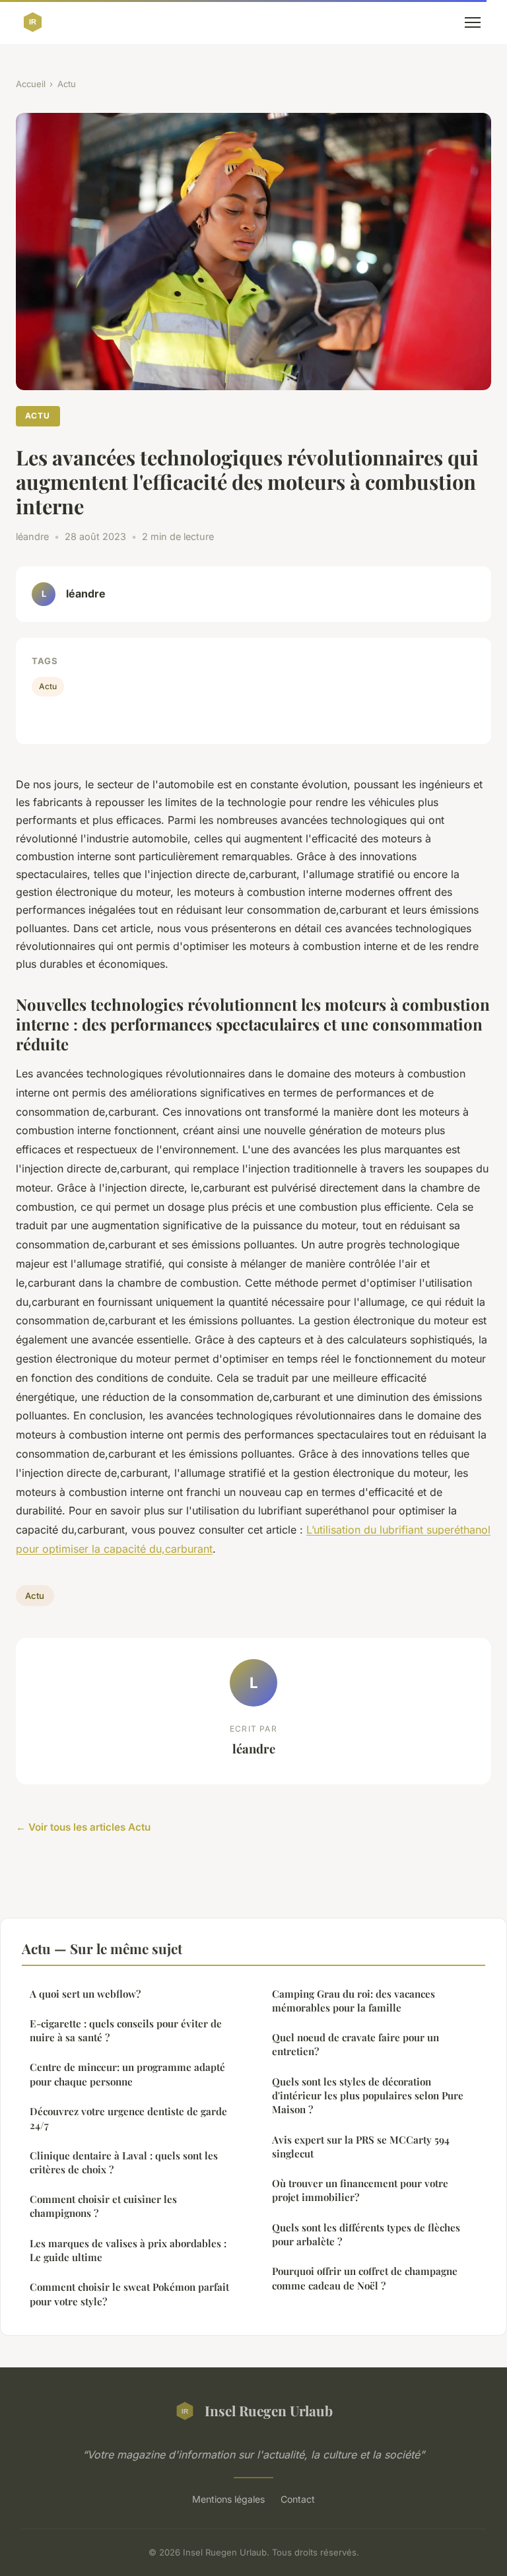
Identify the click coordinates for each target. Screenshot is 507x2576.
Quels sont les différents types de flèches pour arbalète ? (366, 2234)
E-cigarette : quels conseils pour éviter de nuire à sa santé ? (126, 2030)
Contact (298, 2499)
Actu (67, 84)
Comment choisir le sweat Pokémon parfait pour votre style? (129, 2294)
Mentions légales (228, 2499)
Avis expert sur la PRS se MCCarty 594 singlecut (361, 2147)
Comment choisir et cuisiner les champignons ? (103, 2206)
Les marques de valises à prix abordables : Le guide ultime (128, 2250)
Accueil (31, 84)
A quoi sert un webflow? (85, 1994)
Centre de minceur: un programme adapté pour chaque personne (127, 2074)
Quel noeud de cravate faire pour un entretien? (355, 2044)
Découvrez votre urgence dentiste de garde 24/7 (128, 2118)
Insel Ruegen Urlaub (269, 2410)
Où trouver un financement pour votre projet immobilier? (360, 2190)
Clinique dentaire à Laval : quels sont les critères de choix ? (124, 2162)
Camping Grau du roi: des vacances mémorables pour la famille (354, 2001)
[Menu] (473, 22)
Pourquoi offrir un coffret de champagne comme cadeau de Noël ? (365, 2278)
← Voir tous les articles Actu (83, 1827)
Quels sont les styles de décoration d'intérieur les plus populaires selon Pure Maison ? (368, 2096)
